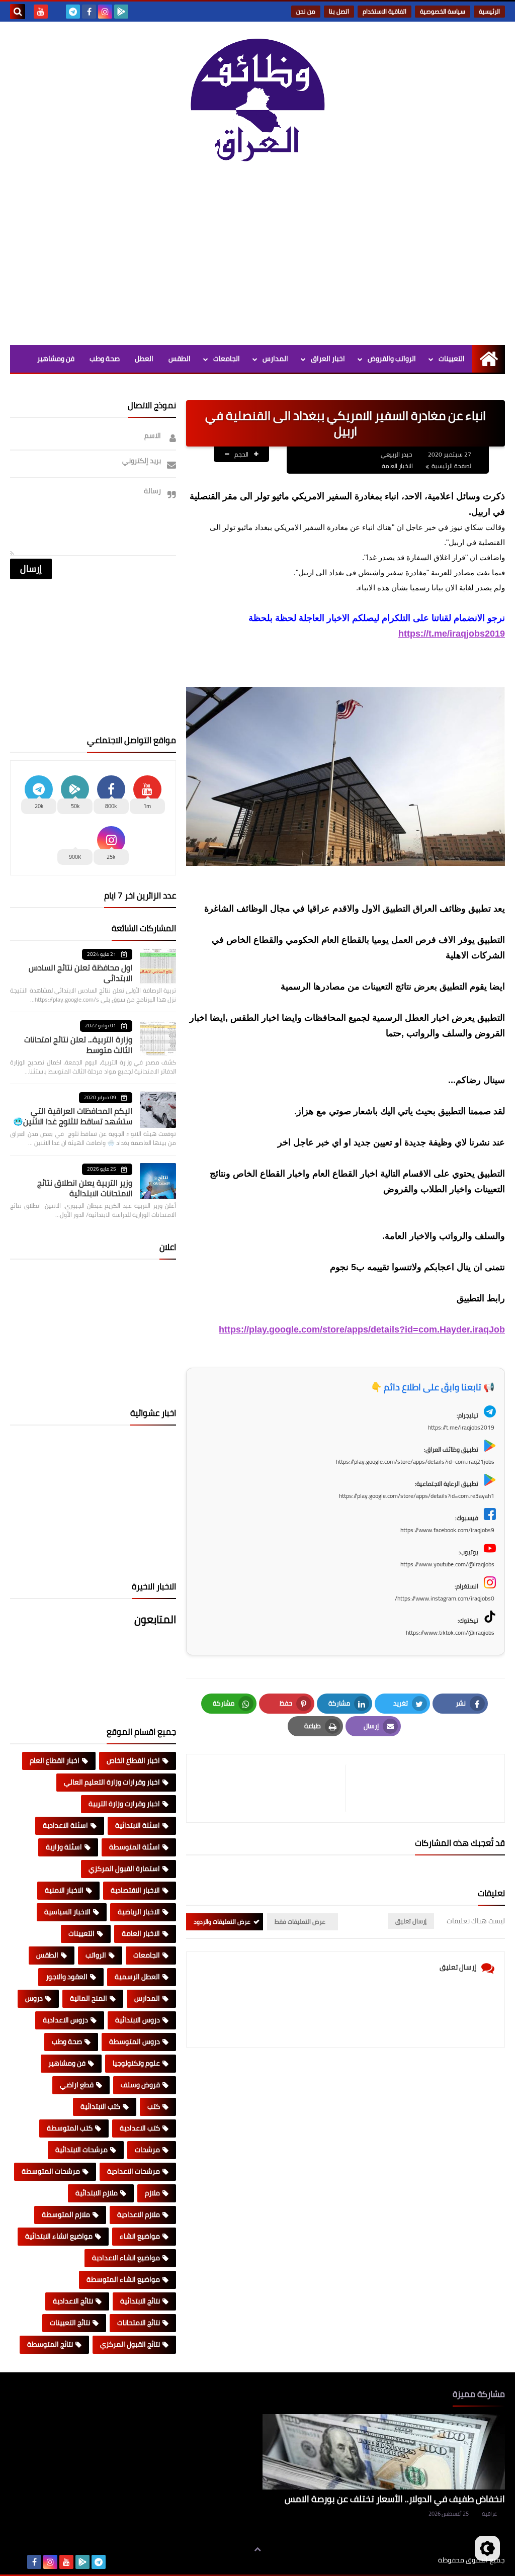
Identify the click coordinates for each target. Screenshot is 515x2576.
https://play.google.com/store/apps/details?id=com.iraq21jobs (415, 1461)
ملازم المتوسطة (66, 2214)
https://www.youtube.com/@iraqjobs (447, 1564)
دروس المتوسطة (135, 2041)
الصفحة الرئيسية (452, 466)
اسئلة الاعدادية (65, 1825)
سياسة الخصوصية (443, 11)
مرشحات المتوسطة (51, 2171)
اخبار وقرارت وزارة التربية (124, 1804)
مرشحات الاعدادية (134, 2171)
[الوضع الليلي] (487, 2548)
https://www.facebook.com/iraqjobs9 (447, 1530)
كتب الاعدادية (140, 2128)
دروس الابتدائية (138, 2020)
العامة (181, 386)
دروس (34, 1998)
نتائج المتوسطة (50, 2344)
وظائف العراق (407, 2560)
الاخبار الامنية (64, 1890)
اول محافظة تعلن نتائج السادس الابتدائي (80, 973)
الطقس (180, 359)
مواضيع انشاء (140, 2236)
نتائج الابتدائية (140, 2301)
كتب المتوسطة (70, 2128)
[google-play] (121, 12)
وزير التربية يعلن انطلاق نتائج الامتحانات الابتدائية (85, 1188)
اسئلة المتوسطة (135, 1847)
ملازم (152, 2193)
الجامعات (227, 359)
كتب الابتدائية (100, 2106)
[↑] (257, 2549)
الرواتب (96, 1955)
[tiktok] (57, 12)
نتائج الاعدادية (73, 2301)
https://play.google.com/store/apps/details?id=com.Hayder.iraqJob (362, 1329)
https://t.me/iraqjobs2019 (452, 634)
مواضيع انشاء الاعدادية (126, 2258)
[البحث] (18, 12)
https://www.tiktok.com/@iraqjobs (450, 1632)
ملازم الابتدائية (97, 2193)
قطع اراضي (77, 2085)
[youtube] (41, 12)
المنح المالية (89, 1998)
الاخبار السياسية (67, 1912)
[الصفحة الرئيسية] (489, 359)
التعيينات (452, 359)
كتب (154, 2106)
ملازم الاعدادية (139, 2214)
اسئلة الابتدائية (138, 1825)
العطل (144, 359)
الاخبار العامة (397, 466)
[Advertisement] (257, 259)
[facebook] (89, 12)
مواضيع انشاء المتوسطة (123, 2279)
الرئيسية (489, 11)
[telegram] (73, 12)
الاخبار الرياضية (139, 1912)
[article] (271, 1788)
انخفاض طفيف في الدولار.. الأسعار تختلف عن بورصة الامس (395, 2499)
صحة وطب (105, 359)
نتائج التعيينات (70, 2323)
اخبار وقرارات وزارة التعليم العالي (112, 1782)
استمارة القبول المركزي (124, 1869)
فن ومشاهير (56, 359)
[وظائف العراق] (257, 105)
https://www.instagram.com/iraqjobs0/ (445, 1598)
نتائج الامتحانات (139, 2323)
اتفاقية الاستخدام (384, 11)
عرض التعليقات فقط (300, 1922)
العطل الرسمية (137, 1977)
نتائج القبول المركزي (130, 2344)
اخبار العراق (328, 359)
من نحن (306, 11)
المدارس (275, 359)
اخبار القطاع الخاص (133, 1760)
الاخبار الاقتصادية (135, 1890)
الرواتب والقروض (392, 359)
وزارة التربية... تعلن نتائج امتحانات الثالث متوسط (78, 1045)
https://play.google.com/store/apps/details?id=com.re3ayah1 (417, 1496)
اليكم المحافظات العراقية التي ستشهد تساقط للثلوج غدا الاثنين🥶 (73, 1116)
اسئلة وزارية (64, 1847)
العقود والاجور (67, 1977)
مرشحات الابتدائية (81, 2150)
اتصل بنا (339, 11)
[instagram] (105, 12)
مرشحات (147, 2150)
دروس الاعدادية (65, 2020)
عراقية (489, 2514)
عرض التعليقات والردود (222, 1922)
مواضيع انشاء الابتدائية (59, 2236)
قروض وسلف (140, 2085)
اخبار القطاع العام (55, 1760)
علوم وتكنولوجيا (136, 2063)
